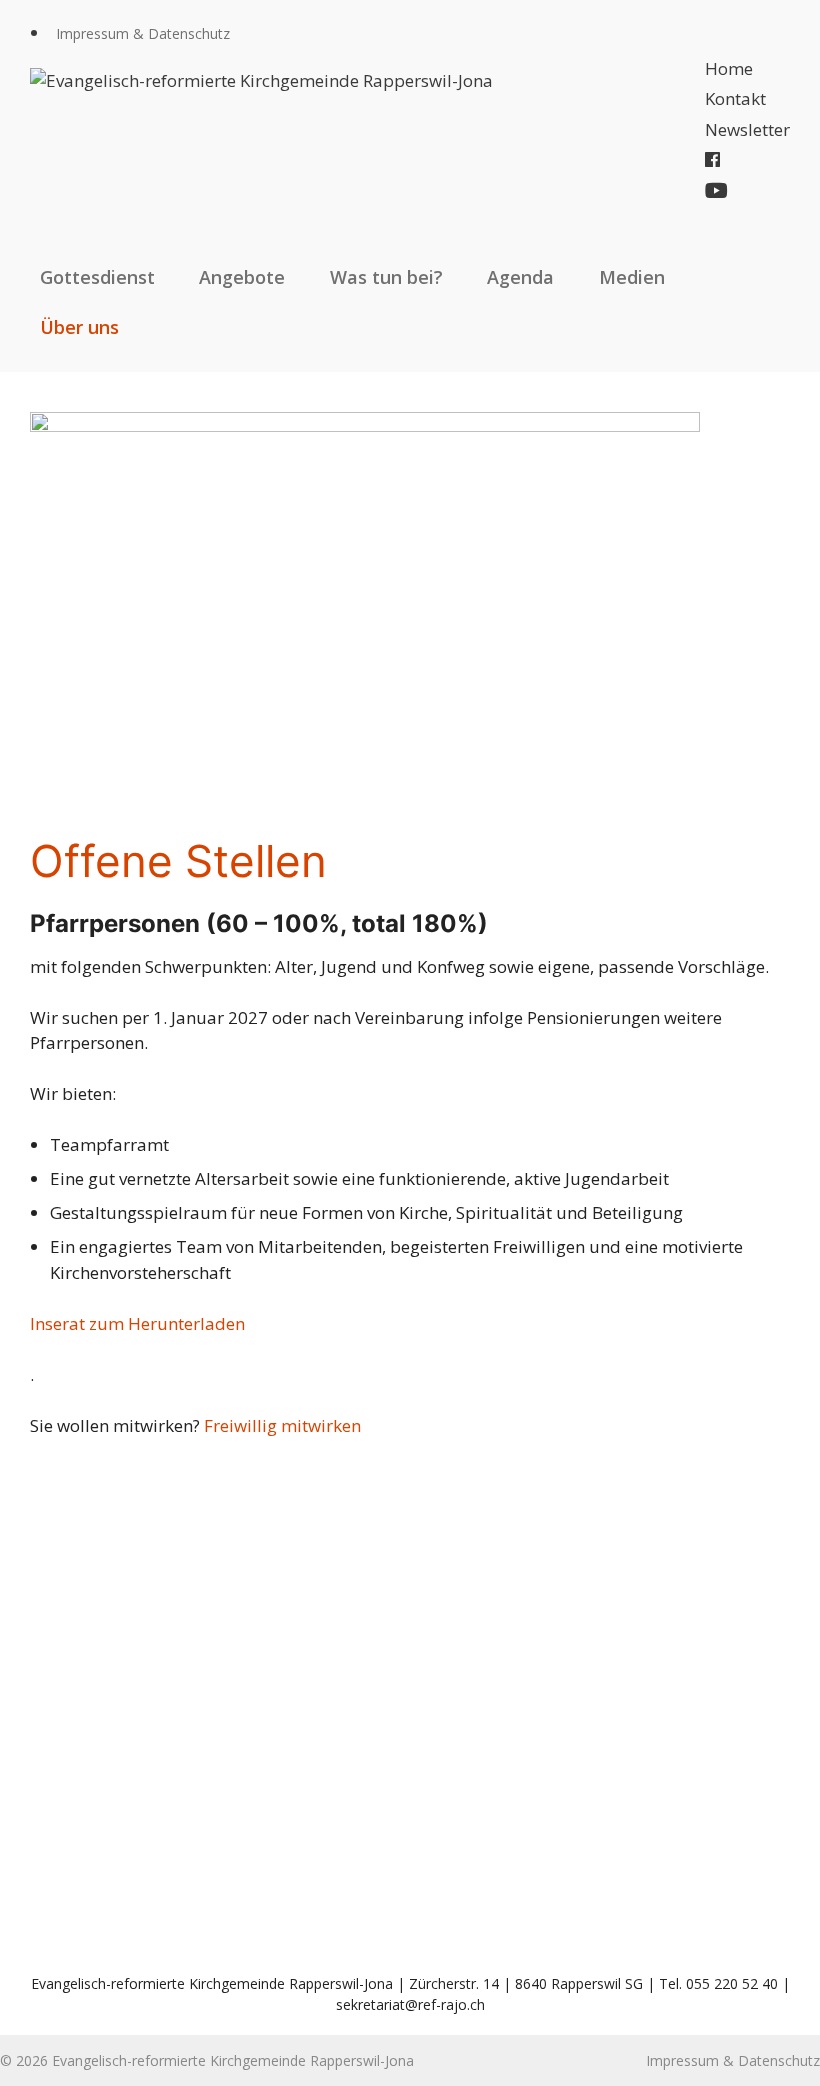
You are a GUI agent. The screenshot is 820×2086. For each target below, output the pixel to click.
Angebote (242, 277)
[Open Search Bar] (768, 327)
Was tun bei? (386, 277)
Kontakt (735, 98)
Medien (632, 277)
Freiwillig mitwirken (282, 1425)
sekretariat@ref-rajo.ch (410, 2004)
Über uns (79, 327)
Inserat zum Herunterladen (137, 1323)
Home (729, 68)
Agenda (520, 277)
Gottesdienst (97, 277)
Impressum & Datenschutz (143, 33)
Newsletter (747, 129)
